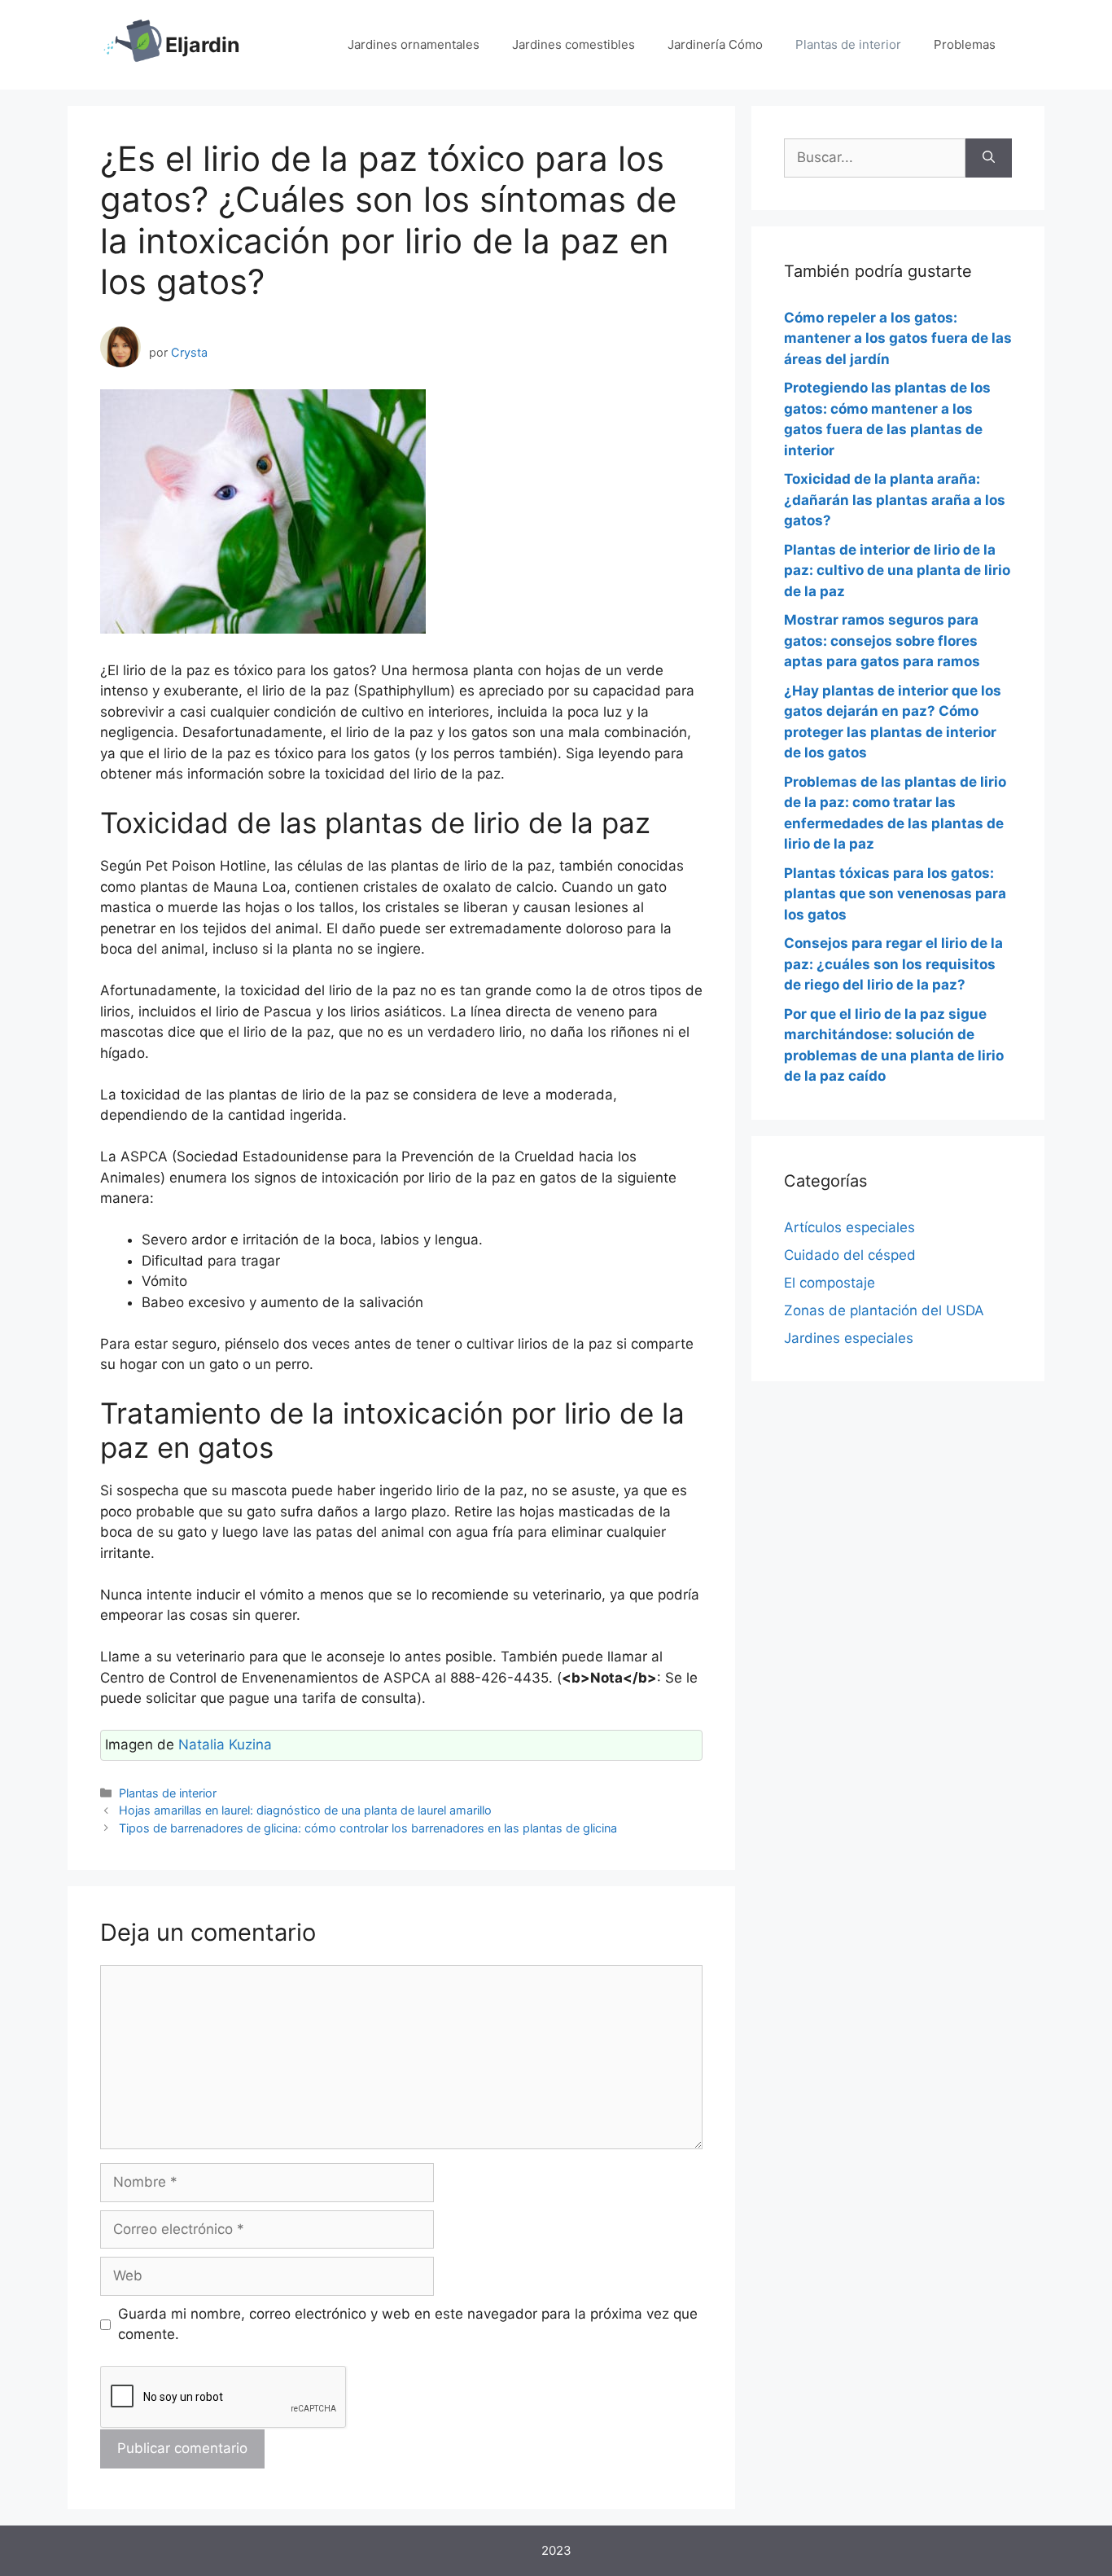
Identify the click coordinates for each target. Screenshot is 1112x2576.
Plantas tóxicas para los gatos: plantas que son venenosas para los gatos (895, 894)
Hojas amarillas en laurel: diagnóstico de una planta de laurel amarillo (305, 1810)
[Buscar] (989, 158)
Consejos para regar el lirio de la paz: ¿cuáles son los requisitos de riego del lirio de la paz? (893, 964)
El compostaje (830, 1283)
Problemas (965, 44)
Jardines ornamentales (414, 44)
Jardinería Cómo (715, 44)
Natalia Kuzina (225, 1744)
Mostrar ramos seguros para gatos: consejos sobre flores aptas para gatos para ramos (882, 641)
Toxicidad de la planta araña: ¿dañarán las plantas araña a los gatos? (895, 500)
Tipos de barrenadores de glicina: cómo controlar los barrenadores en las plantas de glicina (368, 1828)
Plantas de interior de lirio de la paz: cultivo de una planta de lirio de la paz (897, 570)
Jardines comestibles (574, 44)
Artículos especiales (849, 1227)
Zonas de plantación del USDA (884, 1310)
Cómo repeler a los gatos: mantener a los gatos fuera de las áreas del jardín (898, 338)
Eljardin (203, 45)
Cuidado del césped (850, 1255)
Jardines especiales (849, 1338)
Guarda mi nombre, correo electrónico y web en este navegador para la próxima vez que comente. (408, 2324)
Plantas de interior (848, 44)
